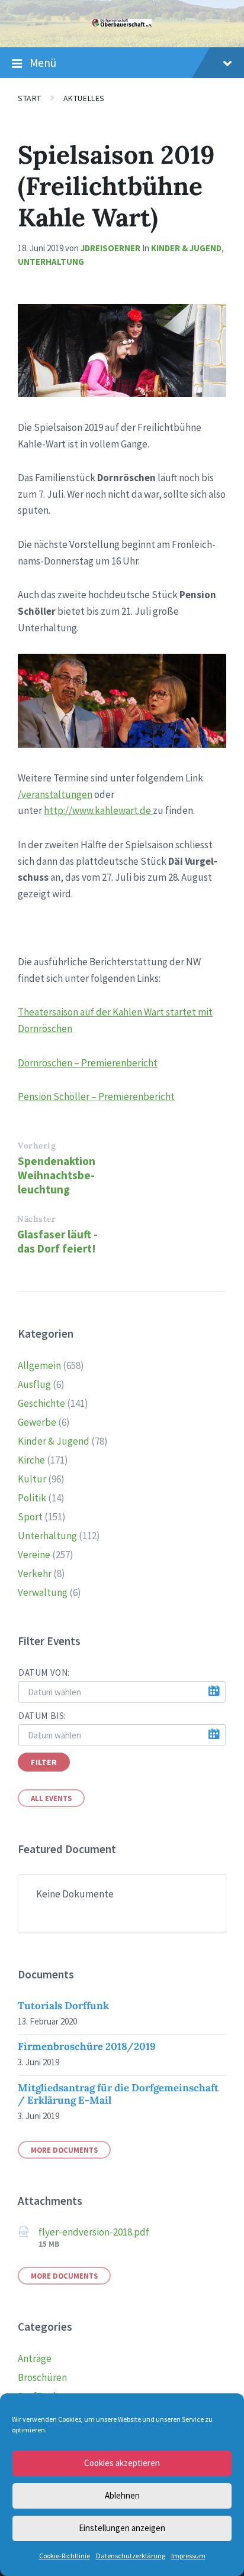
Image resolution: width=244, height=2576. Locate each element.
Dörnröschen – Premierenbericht (88, 1063)
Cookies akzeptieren (122, 2463)
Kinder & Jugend (186, 248)
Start (30, 98)
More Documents (64, 2150)
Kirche (31, 1460)
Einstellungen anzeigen (122, 2528)
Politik (32, 1498)
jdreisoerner (110, 248)
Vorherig (37, 1146)
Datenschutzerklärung (131, 2556)
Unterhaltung (51, 262)
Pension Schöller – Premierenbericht (96, 1096)
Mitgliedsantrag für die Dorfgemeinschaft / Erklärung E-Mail (118, 2094)
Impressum (188, 2556)
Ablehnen (122, 2495)
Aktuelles (84, 98)
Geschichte (41, 1403)
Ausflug (34, 1384)
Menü (43, 63)
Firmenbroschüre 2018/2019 (87, 2046)
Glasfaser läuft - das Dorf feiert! (57, 1241)
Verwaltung (43, 1592)
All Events (51, 1798)
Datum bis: (42, 1716)
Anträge (35, 2358)
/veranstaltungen (55, 794)
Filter (44, 1762)
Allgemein (39, 1365)
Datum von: (44, 1673)
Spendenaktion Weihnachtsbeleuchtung (57, 1175)
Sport (30, 1517)
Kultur (32, 1479)
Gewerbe (37, 1422)
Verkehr (35, 1573)
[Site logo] (122, 23)
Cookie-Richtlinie (65, 2556)
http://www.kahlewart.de (98, 810)
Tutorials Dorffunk (63, 2006)
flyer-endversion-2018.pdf (94, 2232)
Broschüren (42, 2377)
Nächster (36, 1219)
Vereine (34, 1555)
